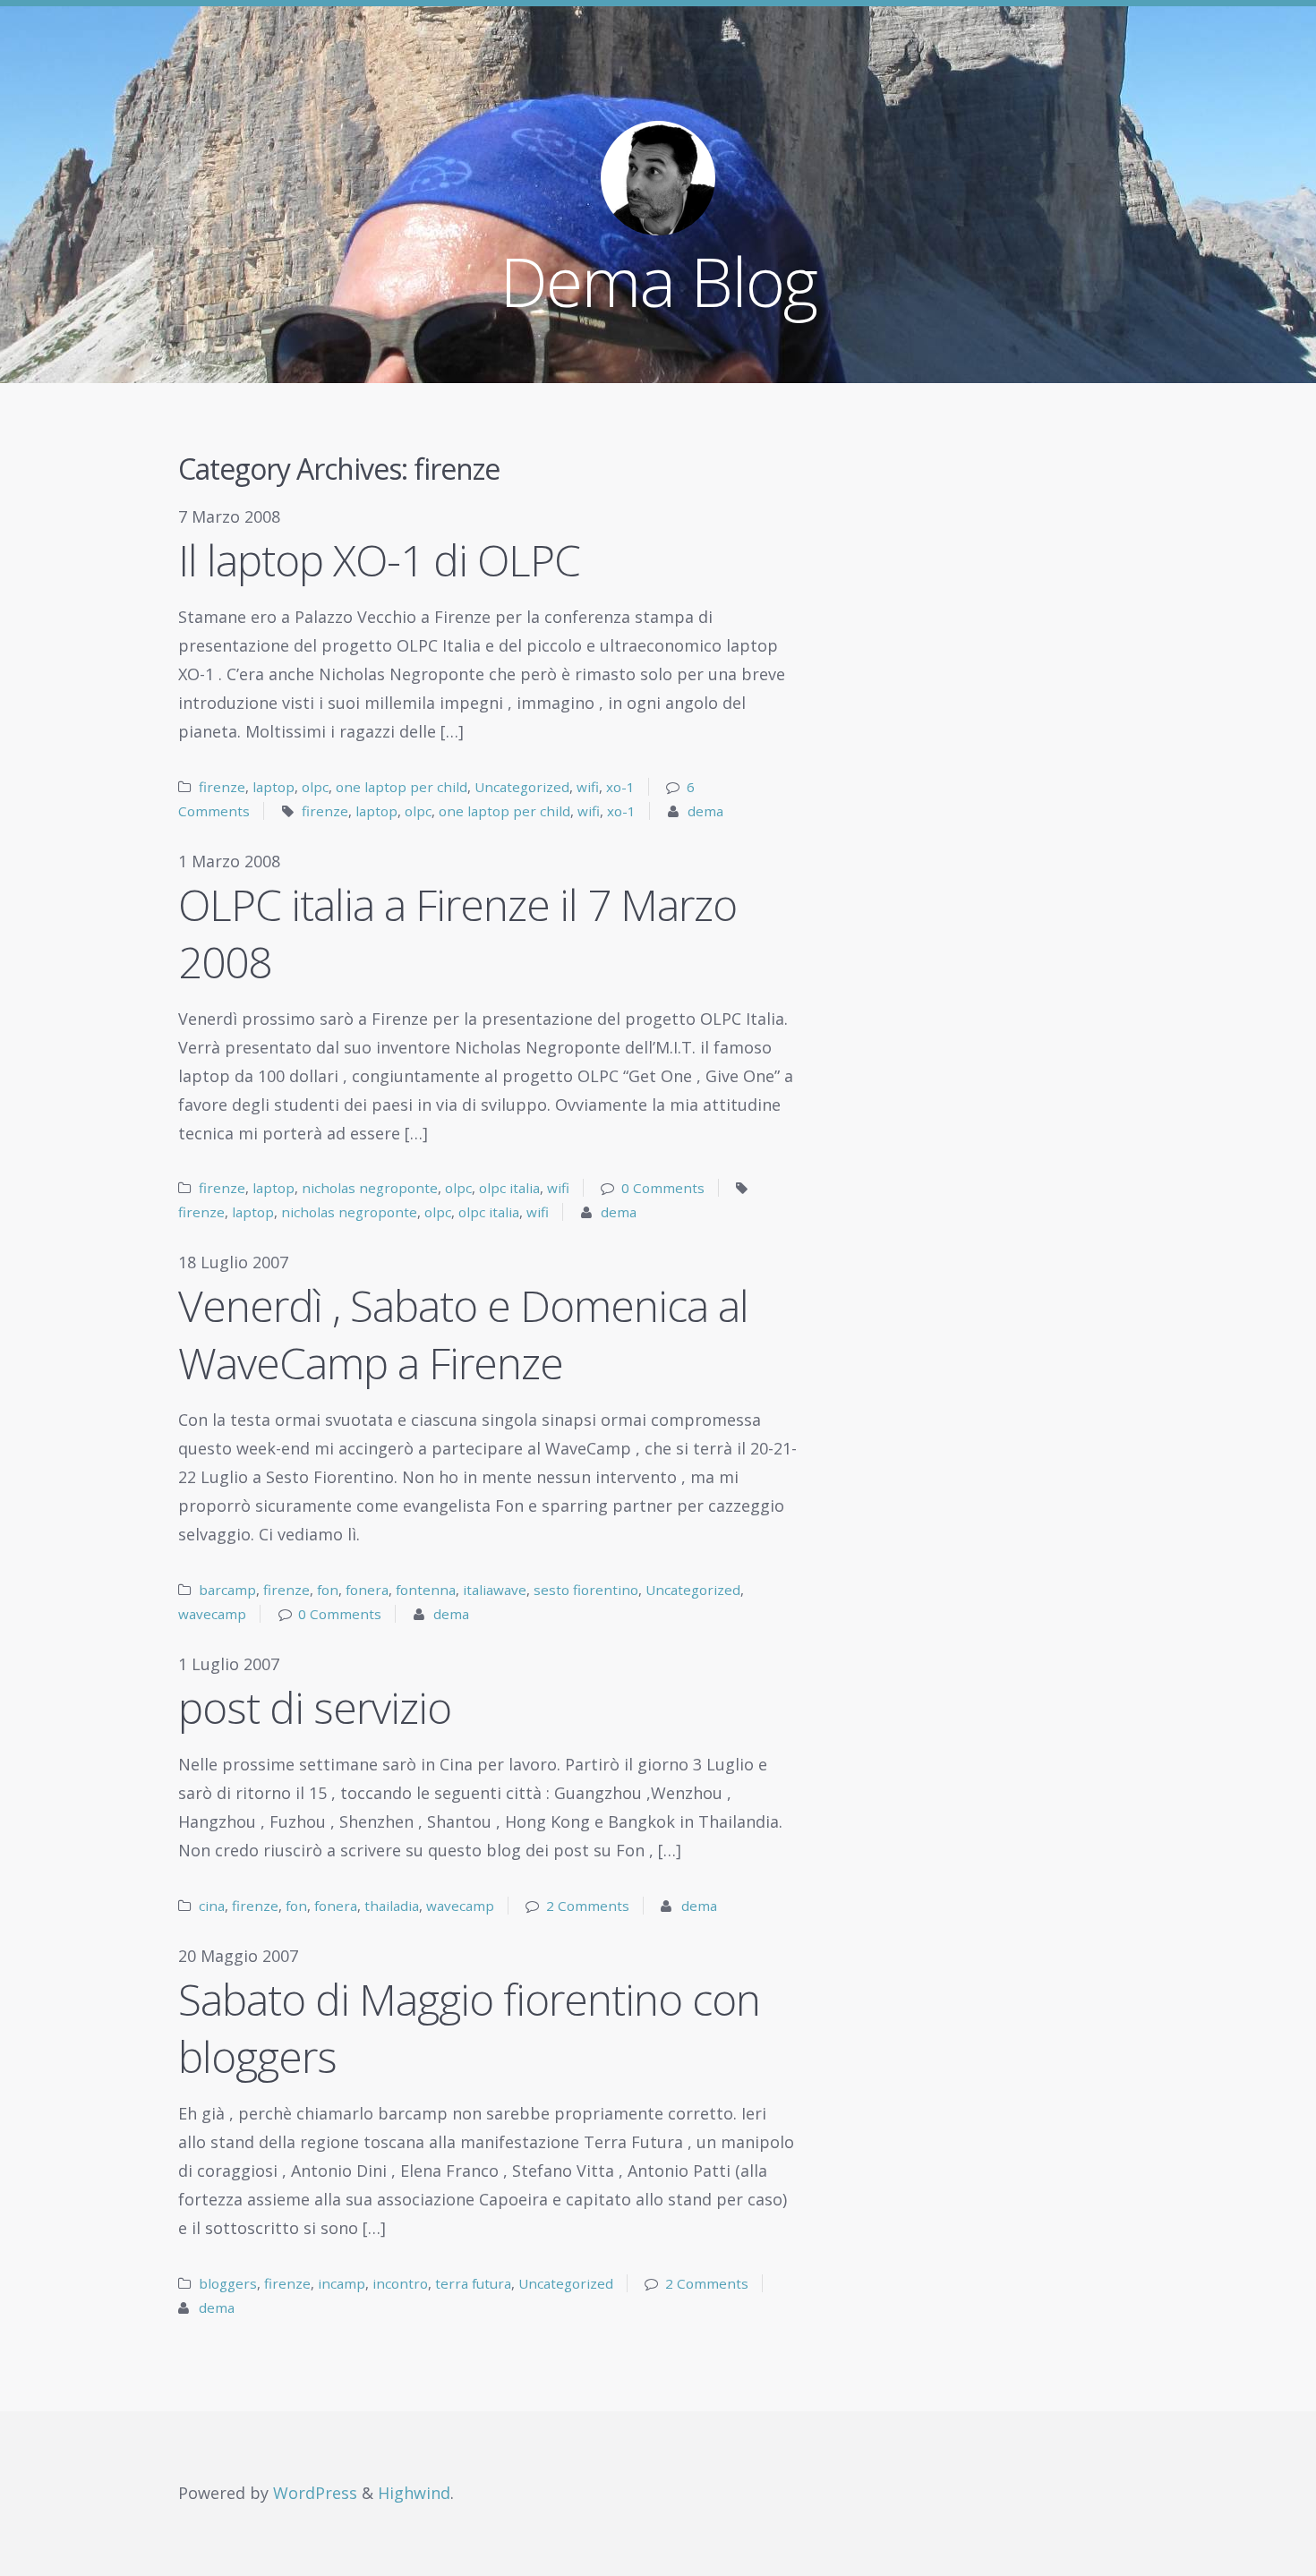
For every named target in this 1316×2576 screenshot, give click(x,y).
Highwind (414, 2493)
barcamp (227, 1590)
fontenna (426, 1590)
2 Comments (588, 1906)
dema (705, 811)
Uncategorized (522, 787)
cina (212, 1906)
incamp (342, 2283)
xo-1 (620, 787)
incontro (400, 2283)
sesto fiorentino (586, 1590)
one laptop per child (402, 787)
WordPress (315, 2493)
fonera (367, 1590)
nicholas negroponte (370, 1188)
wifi (588, 787)
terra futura (473, 2283)
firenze (222, 787)
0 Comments (663, 1188)
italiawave (495, 1590)
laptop (273, 787)
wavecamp (212, 1614)
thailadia (392, 1906)
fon (328, 1590)
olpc (315, 787)
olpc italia (509, 1188)
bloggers (228, 2283)
